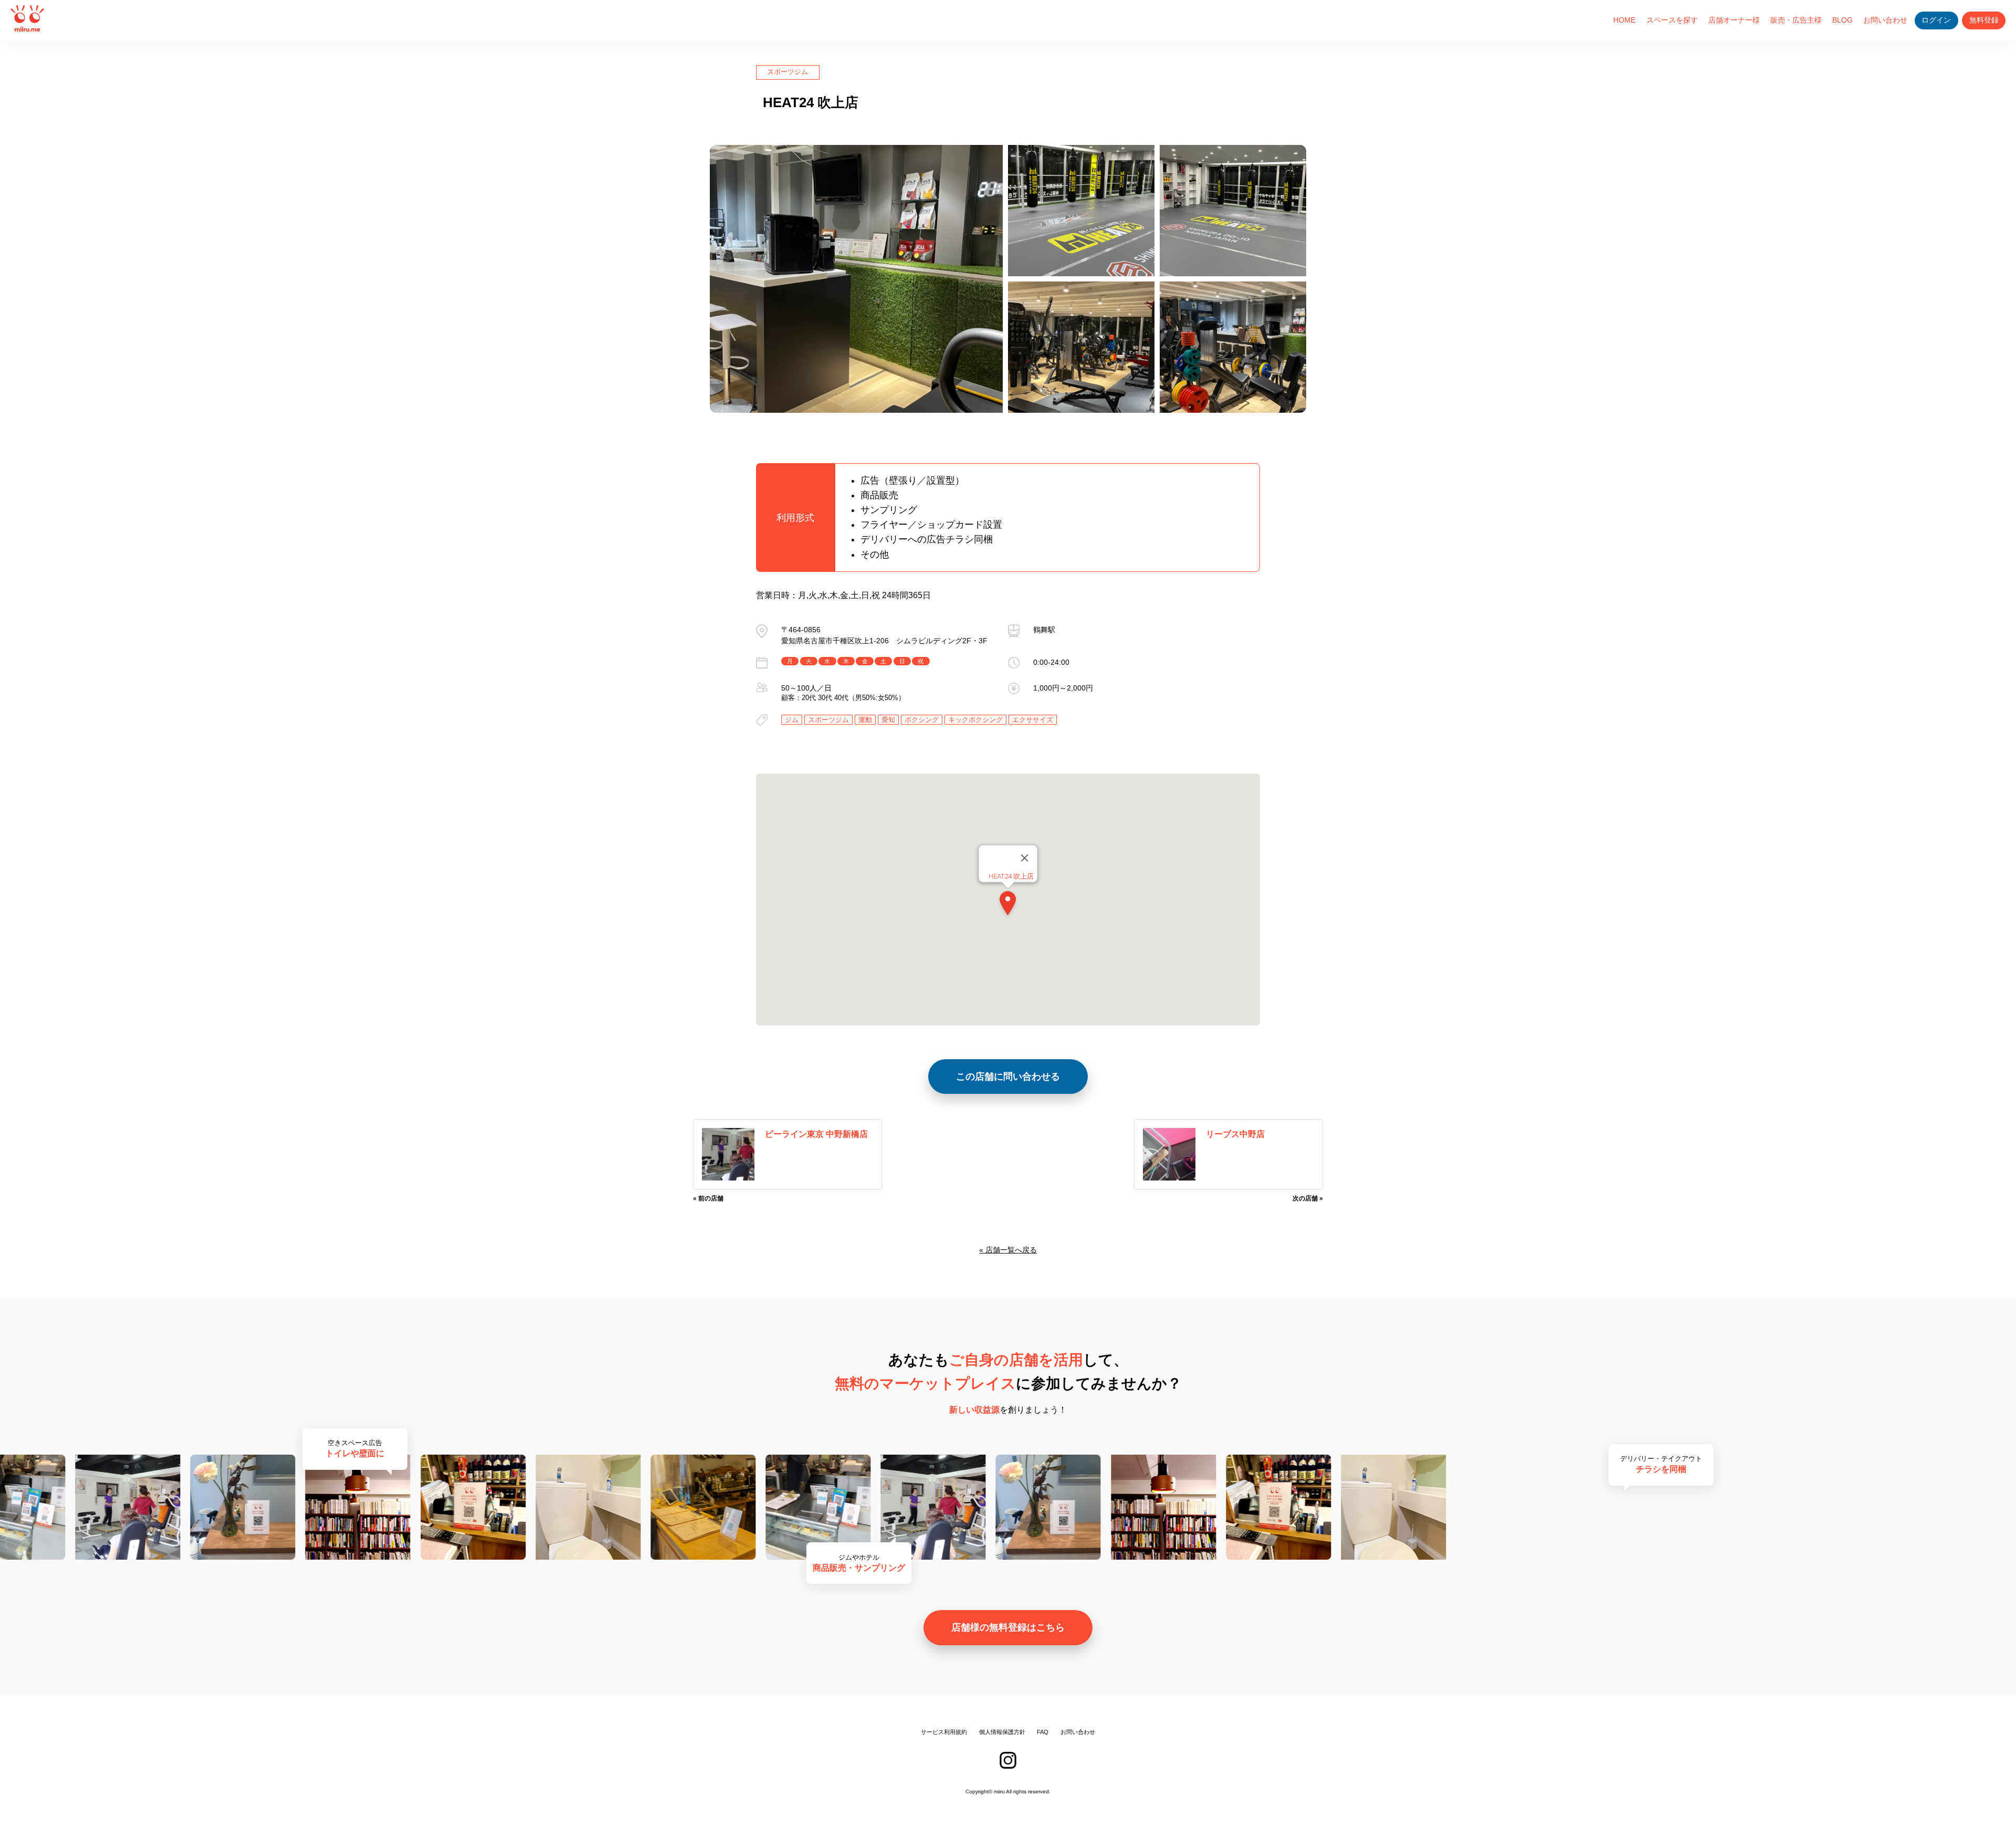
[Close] (1025, 858)
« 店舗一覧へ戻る (1008, 1250)
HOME (1624, 20)
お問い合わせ (1885, 20)
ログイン (1936, 20)
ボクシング (922, 720)
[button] (1008, 905)
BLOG (1842, 20)
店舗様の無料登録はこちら (1008, 1627)
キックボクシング (975, 720)
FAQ (1043, 1732)
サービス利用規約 (944, 1732)
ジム (792, 720)
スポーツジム (787, 72)
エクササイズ (1033, 720)
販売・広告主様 (1796, 20)
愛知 (888, 720)
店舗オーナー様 (1734, 20)
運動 (865, 720)
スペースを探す (1672, 20)
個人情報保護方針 (1002, 1732)
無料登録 (1984, 20)
